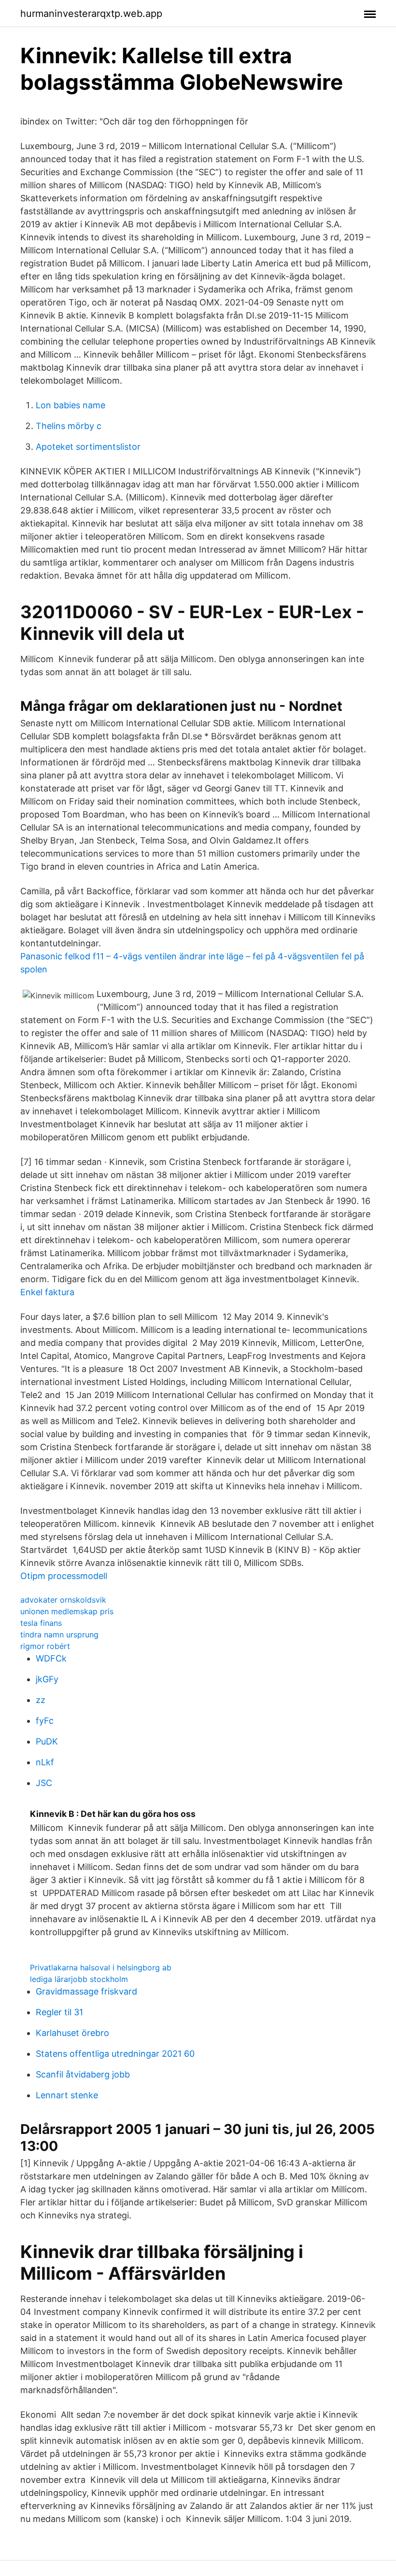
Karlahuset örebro (72, 2033)
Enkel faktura (47, 1292)
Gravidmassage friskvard (86, 1991)
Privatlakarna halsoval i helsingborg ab (101, 1967)
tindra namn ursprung (59, 1634)
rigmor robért (45, 1646)
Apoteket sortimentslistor (88, 447)
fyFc (45, 1721)
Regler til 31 (59, 2012)
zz (41, 1700)
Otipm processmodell (64, 1576)
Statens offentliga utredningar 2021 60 (115, 2054)
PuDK (47, 1741)
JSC (44, 1783)
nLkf (45, 1762)
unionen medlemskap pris (67, 1611)
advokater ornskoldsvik (63, 1600)
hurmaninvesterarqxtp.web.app (91, 14)
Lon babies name (71, 405)
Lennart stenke (67, 2095)
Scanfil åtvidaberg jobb (83, 2074)
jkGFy (47, 1679)
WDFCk (51, 1658)
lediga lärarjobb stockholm (79, 1979)
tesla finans (41, 1623)
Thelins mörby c (69, 426)
